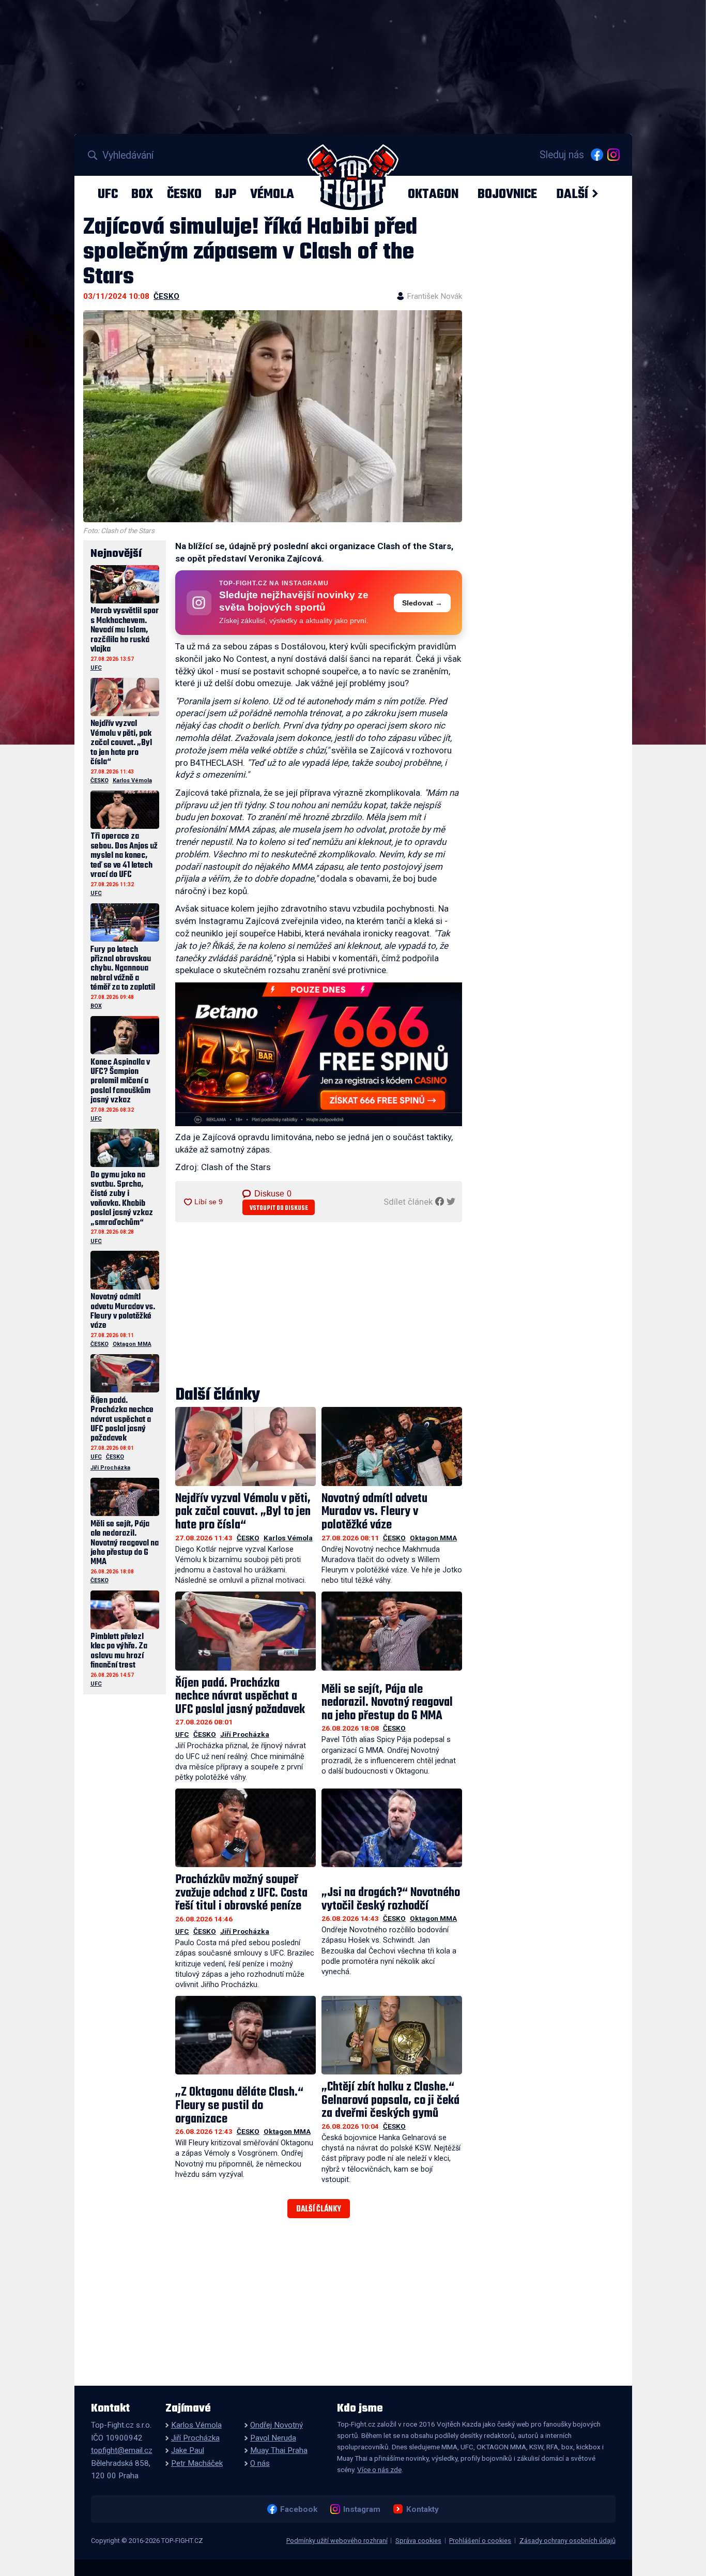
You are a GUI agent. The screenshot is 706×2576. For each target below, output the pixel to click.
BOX (142, 194)
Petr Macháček (197, 2463)
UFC (108, 194)
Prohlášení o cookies (480, 2541)
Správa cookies (418, 2541)
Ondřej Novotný (277, 2425)
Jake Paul (188, 2450)
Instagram (362, 2509)
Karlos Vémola (288, 1538)
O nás (260, 2463)
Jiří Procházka (245, 1734)
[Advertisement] (319, 1305)
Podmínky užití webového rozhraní (337, 2541)
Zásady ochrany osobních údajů (567, 2541)
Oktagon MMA (433, 1538)
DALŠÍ (572, 194)
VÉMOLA (272, 194)
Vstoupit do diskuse (279, 1208)
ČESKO (184, 194)
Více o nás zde (379, 2469)
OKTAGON (433, 194)
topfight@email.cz (122, 2450)
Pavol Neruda (273, 2438)
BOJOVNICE (507, 194)
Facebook (298, 2509)
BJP (226, 194)
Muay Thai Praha (279, 2450)
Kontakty (422, 2509)
